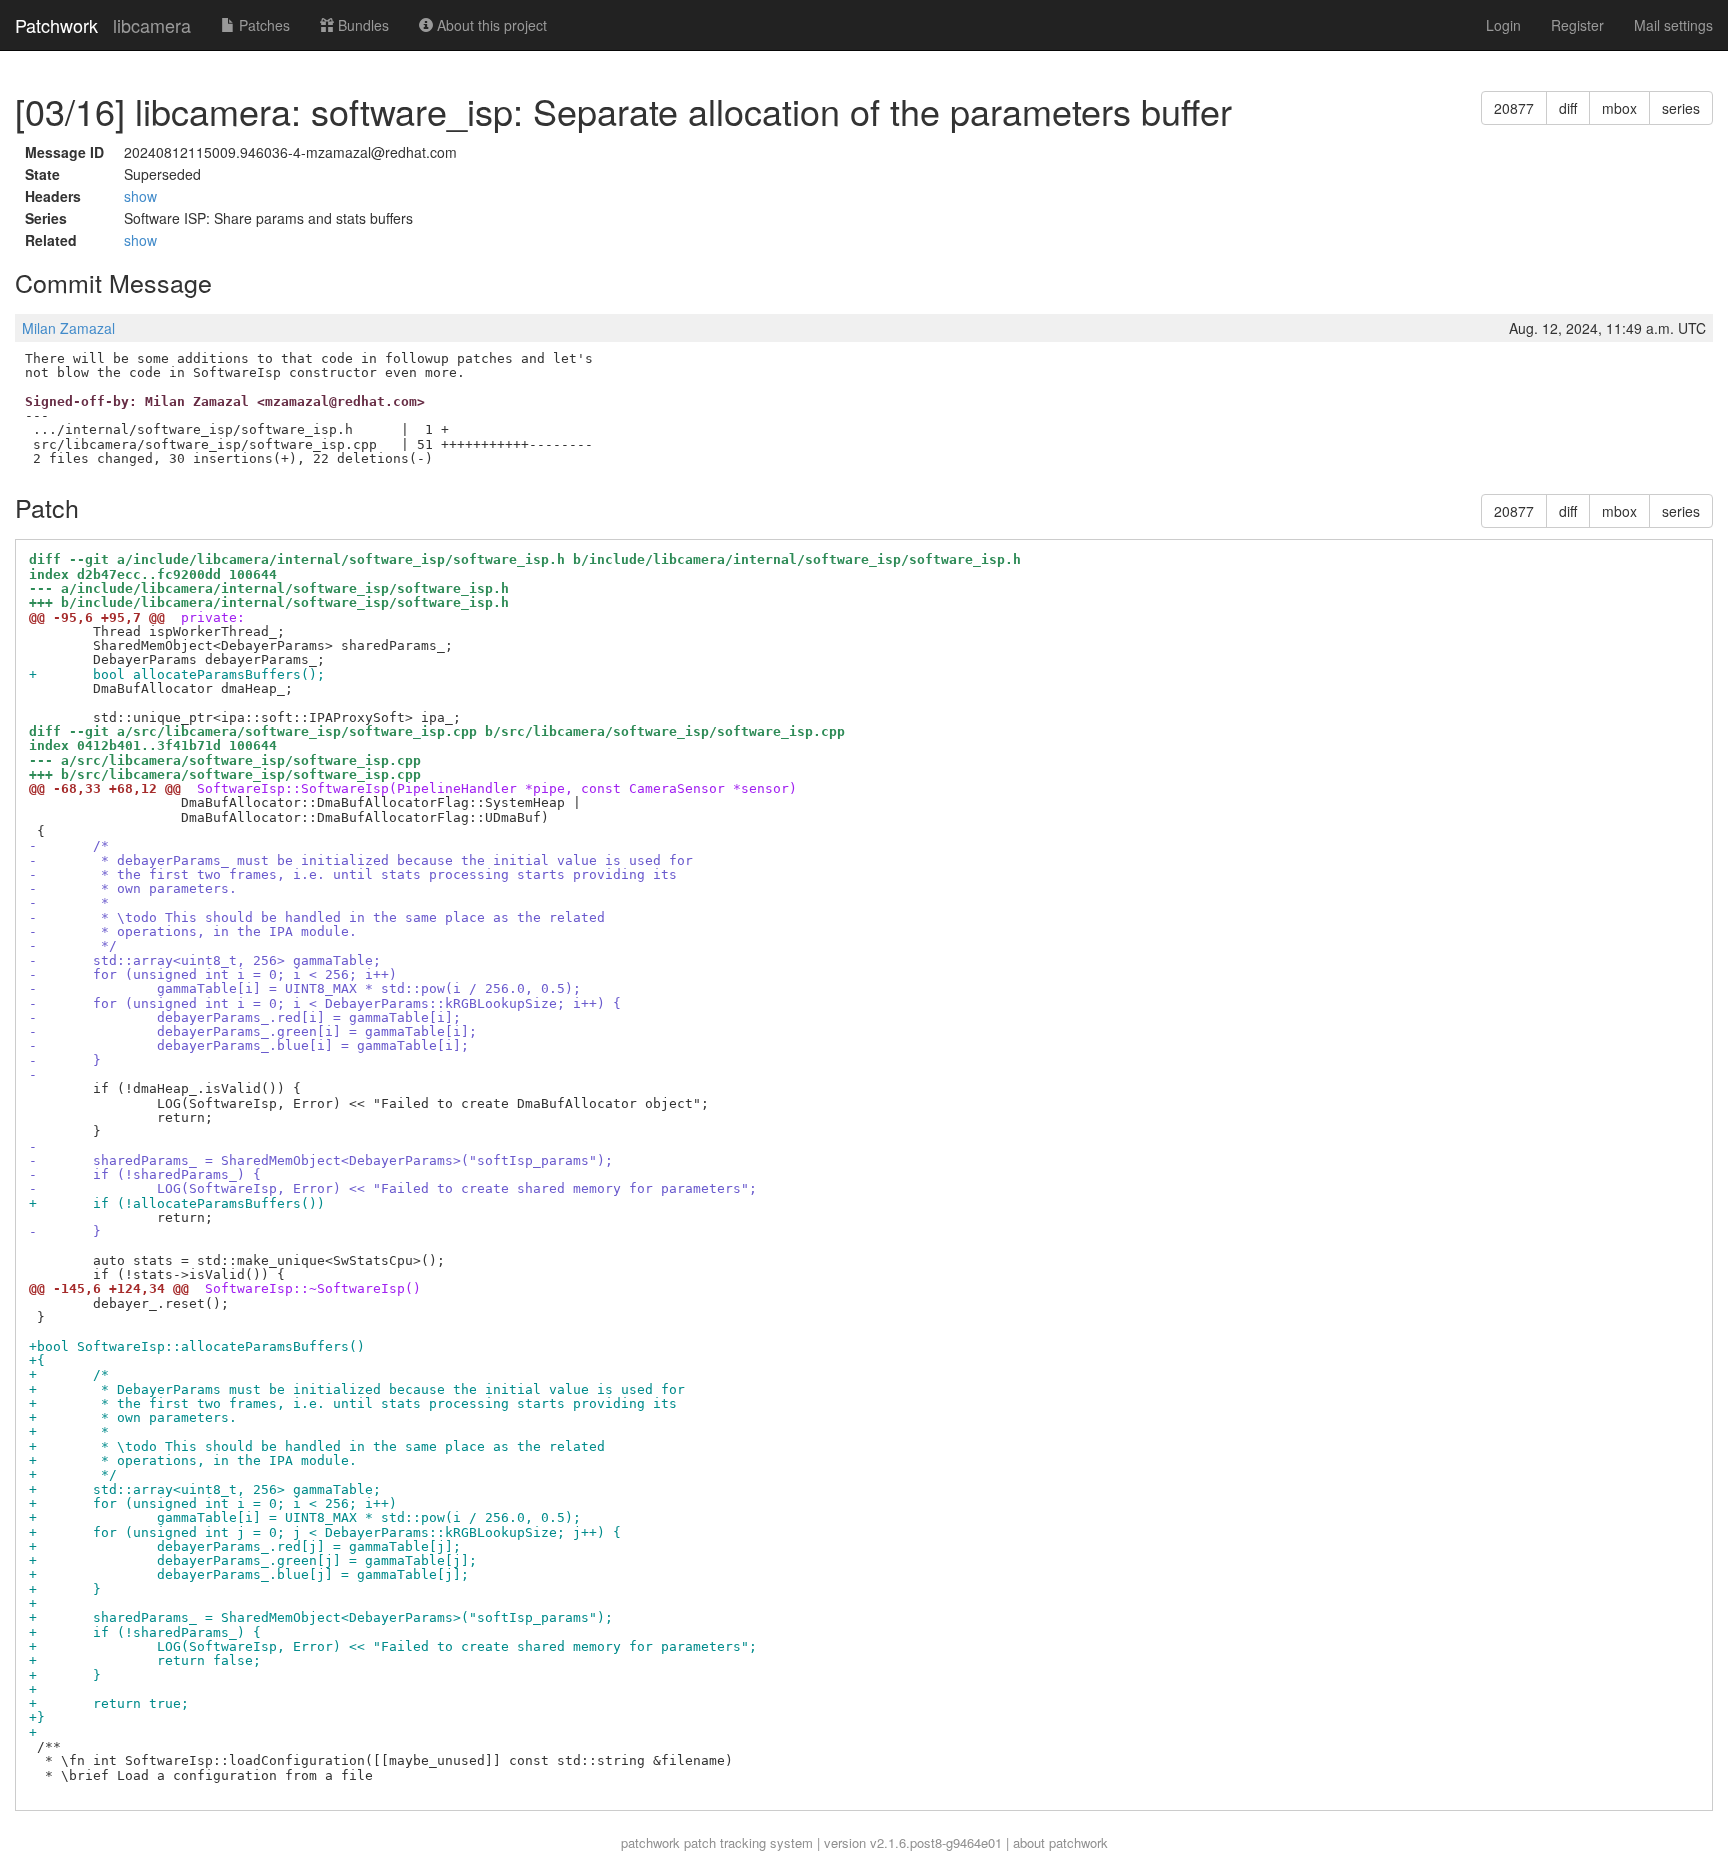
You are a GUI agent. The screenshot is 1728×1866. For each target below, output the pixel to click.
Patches (262, 25)
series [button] (1681, 108)
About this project (490, 25)
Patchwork (56, 25)
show (140, 196)
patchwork (650, 1842)
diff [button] (1568, 108)
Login (1503, 25)
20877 (1514, 108)
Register (1577, 25)
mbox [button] (1619, 108)
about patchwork (1060, 1842)
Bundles (361, 25)
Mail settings (1673, 25)
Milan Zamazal (68, 328)
